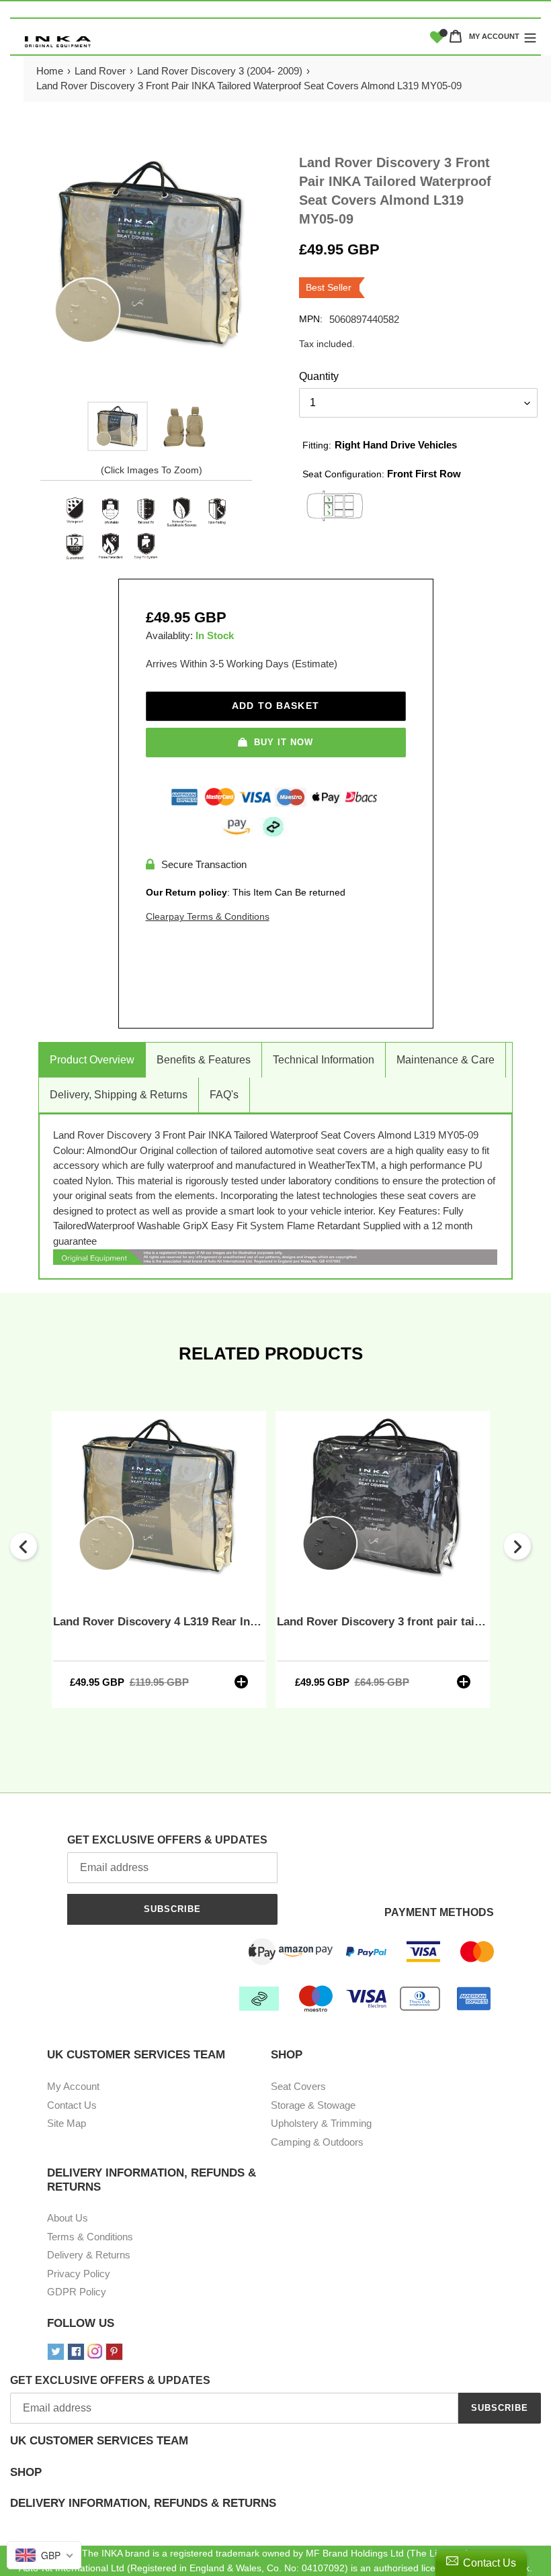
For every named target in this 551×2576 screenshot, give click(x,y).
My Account (73, 2086)
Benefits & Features (204, 1060)
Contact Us (72, 2105)
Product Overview (92, 1060)
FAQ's (224, 1095)
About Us (68, 2218)
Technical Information (324, 1060)
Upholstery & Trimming (321, 2123)
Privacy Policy (79, 2274)
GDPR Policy (77, 2292)
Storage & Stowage (313, 2105)
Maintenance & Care (446, 1060)
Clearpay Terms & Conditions (208, 916)
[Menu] (530, 36)
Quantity (319, 376)
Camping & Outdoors (317, 2142)
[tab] (275, 2450)
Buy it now (284, 742)
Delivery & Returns (89, 2255)
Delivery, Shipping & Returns (119, 1095)
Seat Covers (298, 2086)
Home (50, 71)
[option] (118, 426)
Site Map (67, 2123)
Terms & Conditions (90, 2237)
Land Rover (100, 71)
